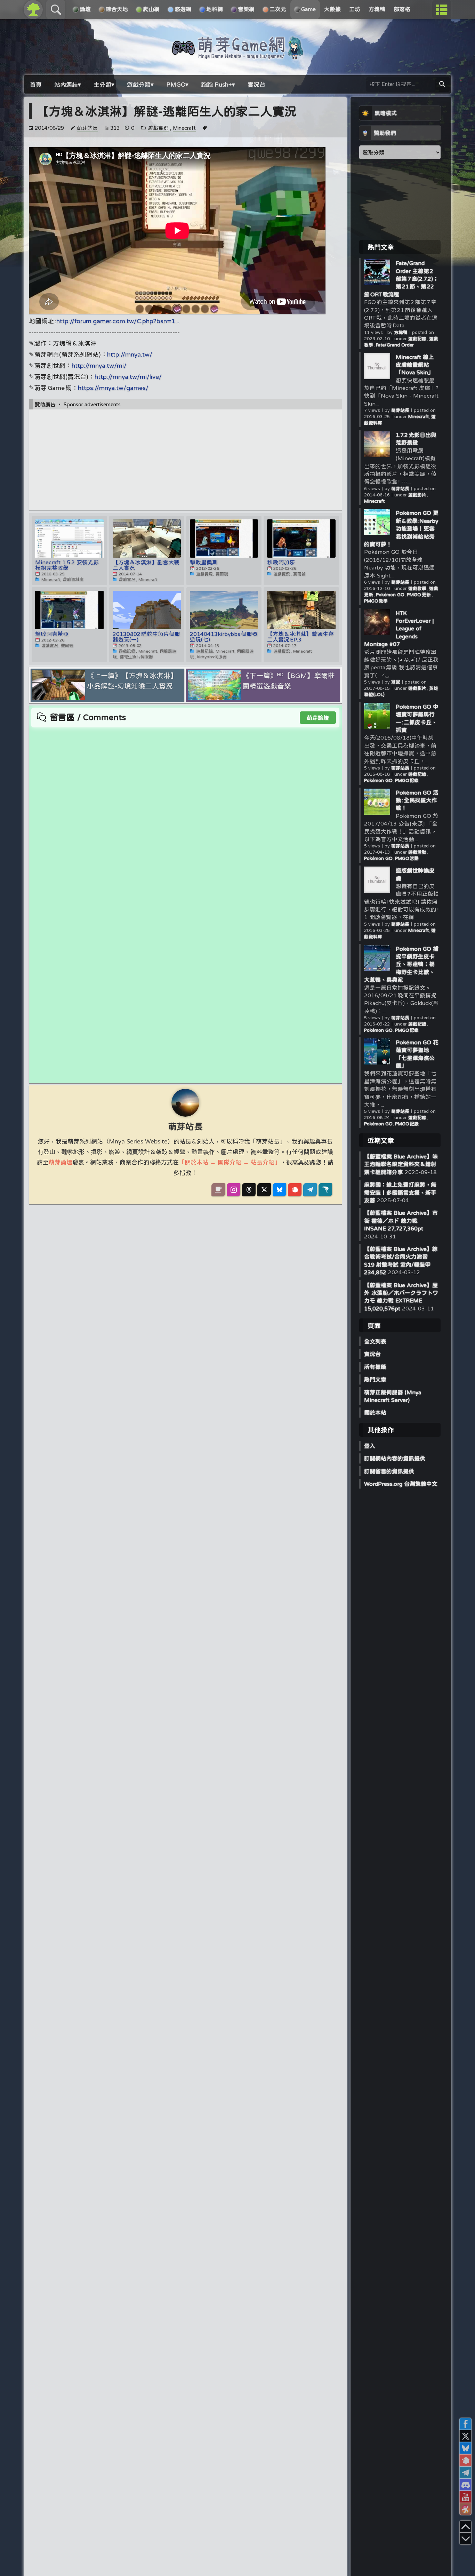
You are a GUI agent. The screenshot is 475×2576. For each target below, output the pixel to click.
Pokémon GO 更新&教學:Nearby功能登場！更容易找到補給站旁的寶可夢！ (401, 528)
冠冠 (396, 682)
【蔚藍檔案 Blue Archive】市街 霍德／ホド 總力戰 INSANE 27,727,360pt (401, 1221)
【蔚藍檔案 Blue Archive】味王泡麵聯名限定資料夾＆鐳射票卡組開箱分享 (401, 1164)
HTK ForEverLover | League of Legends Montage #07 (399, 629)
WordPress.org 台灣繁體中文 (401, 1484)
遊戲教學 (418, 588)
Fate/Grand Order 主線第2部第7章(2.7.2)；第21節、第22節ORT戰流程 (401, 279)
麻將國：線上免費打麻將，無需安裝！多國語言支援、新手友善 (400, 1192)
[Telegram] (310, 1190)
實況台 (372, 1354)
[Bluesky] (279, 1190)
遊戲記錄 (418, 339)
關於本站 (375, 1412)
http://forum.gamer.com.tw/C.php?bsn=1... (118, 321)
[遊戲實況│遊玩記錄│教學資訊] (237, 56)
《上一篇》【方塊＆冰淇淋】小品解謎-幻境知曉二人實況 (132, 681)
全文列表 (375, 1341)
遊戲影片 (418, 495)
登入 (370, 1446)
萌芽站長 (87, 128)
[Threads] (249, 1190)
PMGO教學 (376, 601)
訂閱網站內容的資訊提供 (395, 1458)
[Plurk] (295, 1190)
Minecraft (184, 128)
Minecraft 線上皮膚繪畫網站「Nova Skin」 (415, 365)
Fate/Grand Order (395, 345)
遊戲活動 (418, 852)
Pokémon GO (390, 595)
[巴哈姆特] (325, 1190)
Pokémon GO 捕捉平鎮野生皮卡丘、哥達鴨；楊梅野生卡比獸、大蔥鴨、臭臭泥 (401, 964)
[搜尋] (442, 84)
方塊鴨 (401, 332)
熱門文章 (375, 1379)
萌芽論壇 (318, 718)
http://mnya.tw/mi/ (99, 365)
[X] (264, 1190)
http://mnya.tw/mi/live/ (128, 377)
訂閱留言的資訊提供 (389, 1471)
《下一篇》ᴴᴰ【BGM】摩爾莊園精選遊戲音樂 (289, 681)
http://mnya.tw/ (130, 354)
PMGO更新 (419, 595)
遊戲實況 (158, 128)
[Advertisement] (185, 460)
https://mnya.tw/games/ (113, 388)
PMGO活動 (407, 858)
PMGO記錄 (407, 780)
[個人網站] (218, 1190)
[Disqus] (185, 815)
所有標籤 (375, 1367)
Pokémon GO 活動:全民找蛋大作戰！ (417, 800)
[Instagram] (234, 1190)
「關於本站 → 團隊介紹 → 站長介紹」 (230, 1162)
